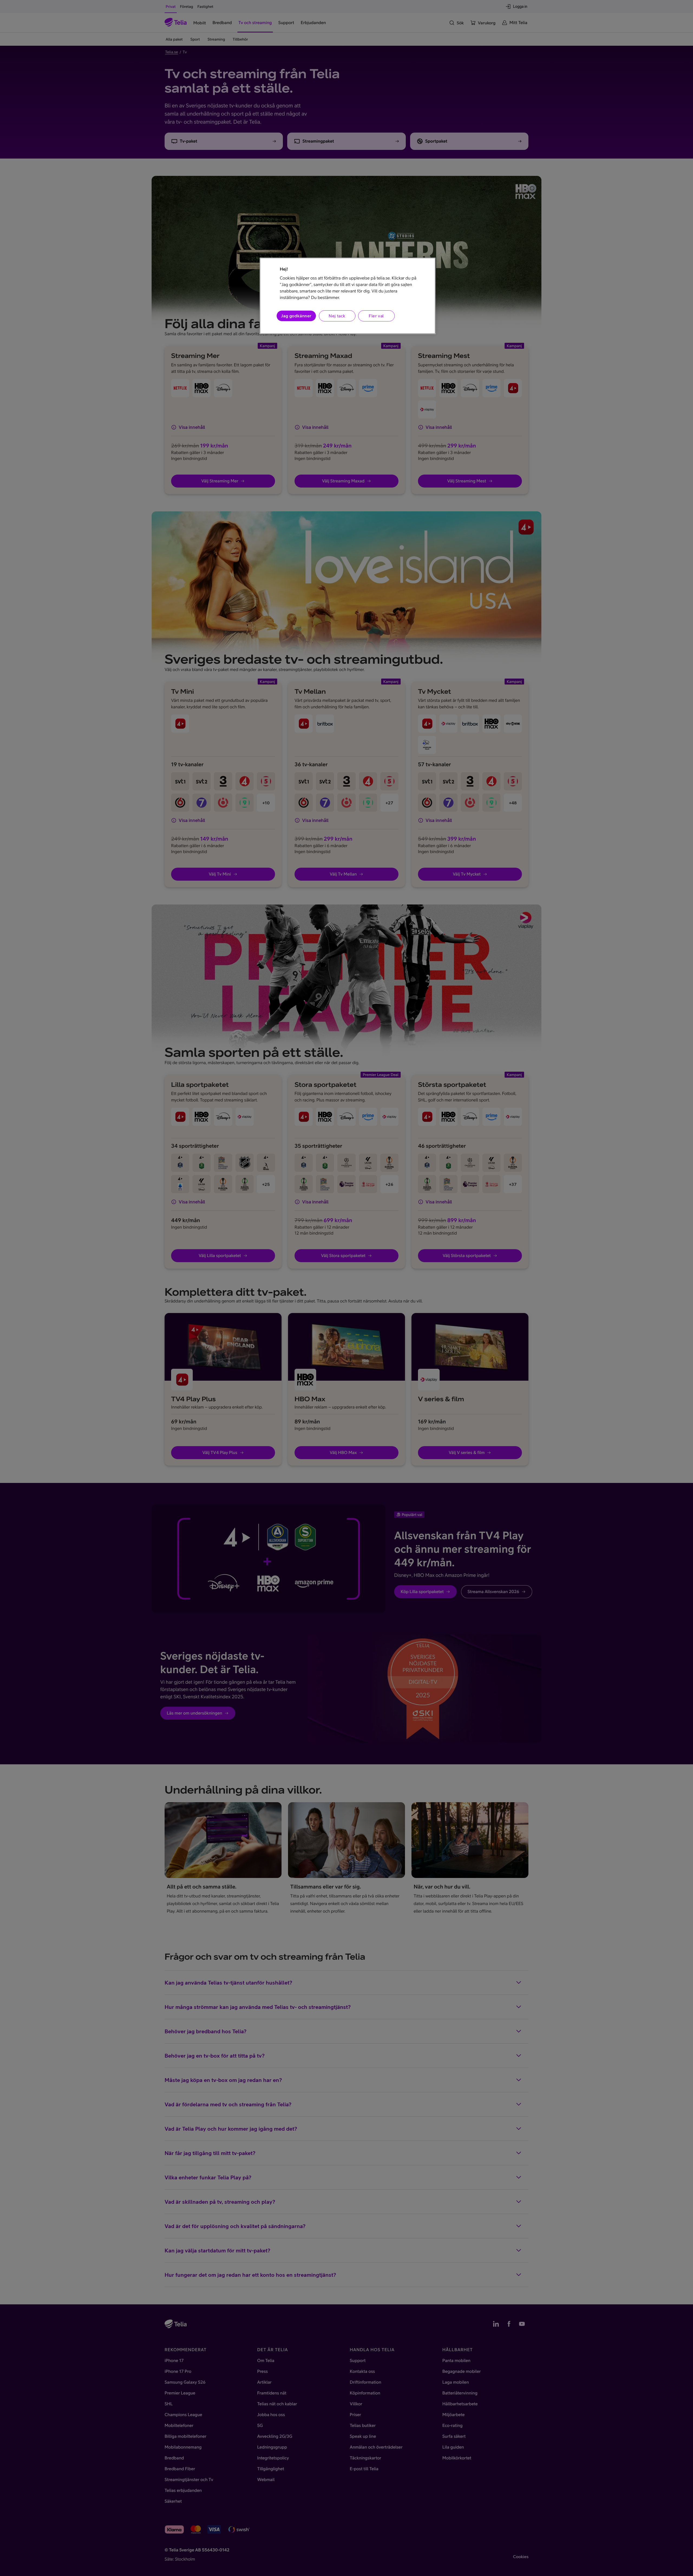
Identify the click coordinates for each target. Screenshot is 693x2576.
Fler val (376, 316)
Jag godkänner (296, 316)
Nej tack (337, 316)
